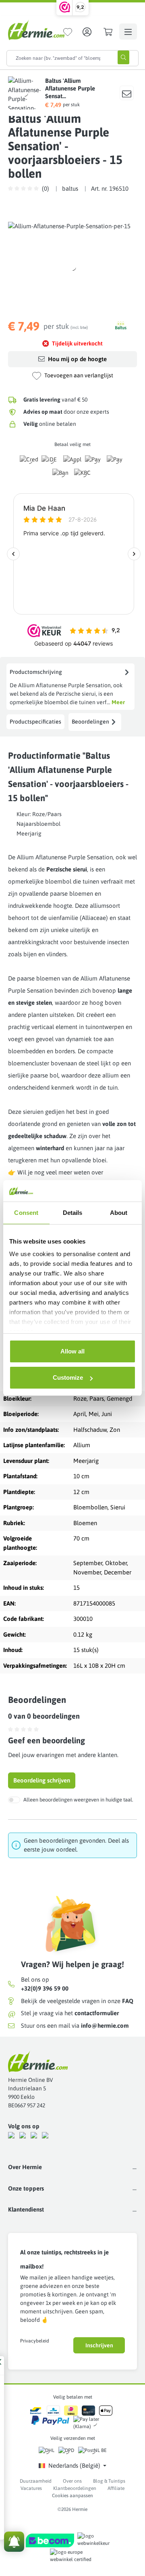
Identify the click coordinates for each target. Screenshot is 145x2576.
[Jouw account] (87, 32)
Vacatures (31, 2488)
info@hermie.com (105, 2026)
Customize (68, 1377)
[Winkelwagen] (108, 32)
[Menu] (128, 32)
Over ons (72, 2481)
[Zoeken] (123, 57)
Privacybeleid (35, 2341)
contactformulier (97, 2013)
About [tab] (119, 1213)
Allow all (72, 1351)
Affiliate (116, 2488)
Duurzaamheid (36, 2481)
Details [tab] (73, 1213)
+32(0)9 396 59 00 (45, 1988)
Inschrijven (99, 2345)
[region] (72, 267)
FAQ (128, 2001)
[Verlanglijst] (68, 32)
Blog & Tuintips (109, 2481)
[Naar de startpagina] (36, 30)
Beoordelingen (90, 722)
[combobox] (58, 58)
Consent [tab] (26, 1213)
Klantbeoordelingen (75, 2488)
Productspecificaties (35, 722)
